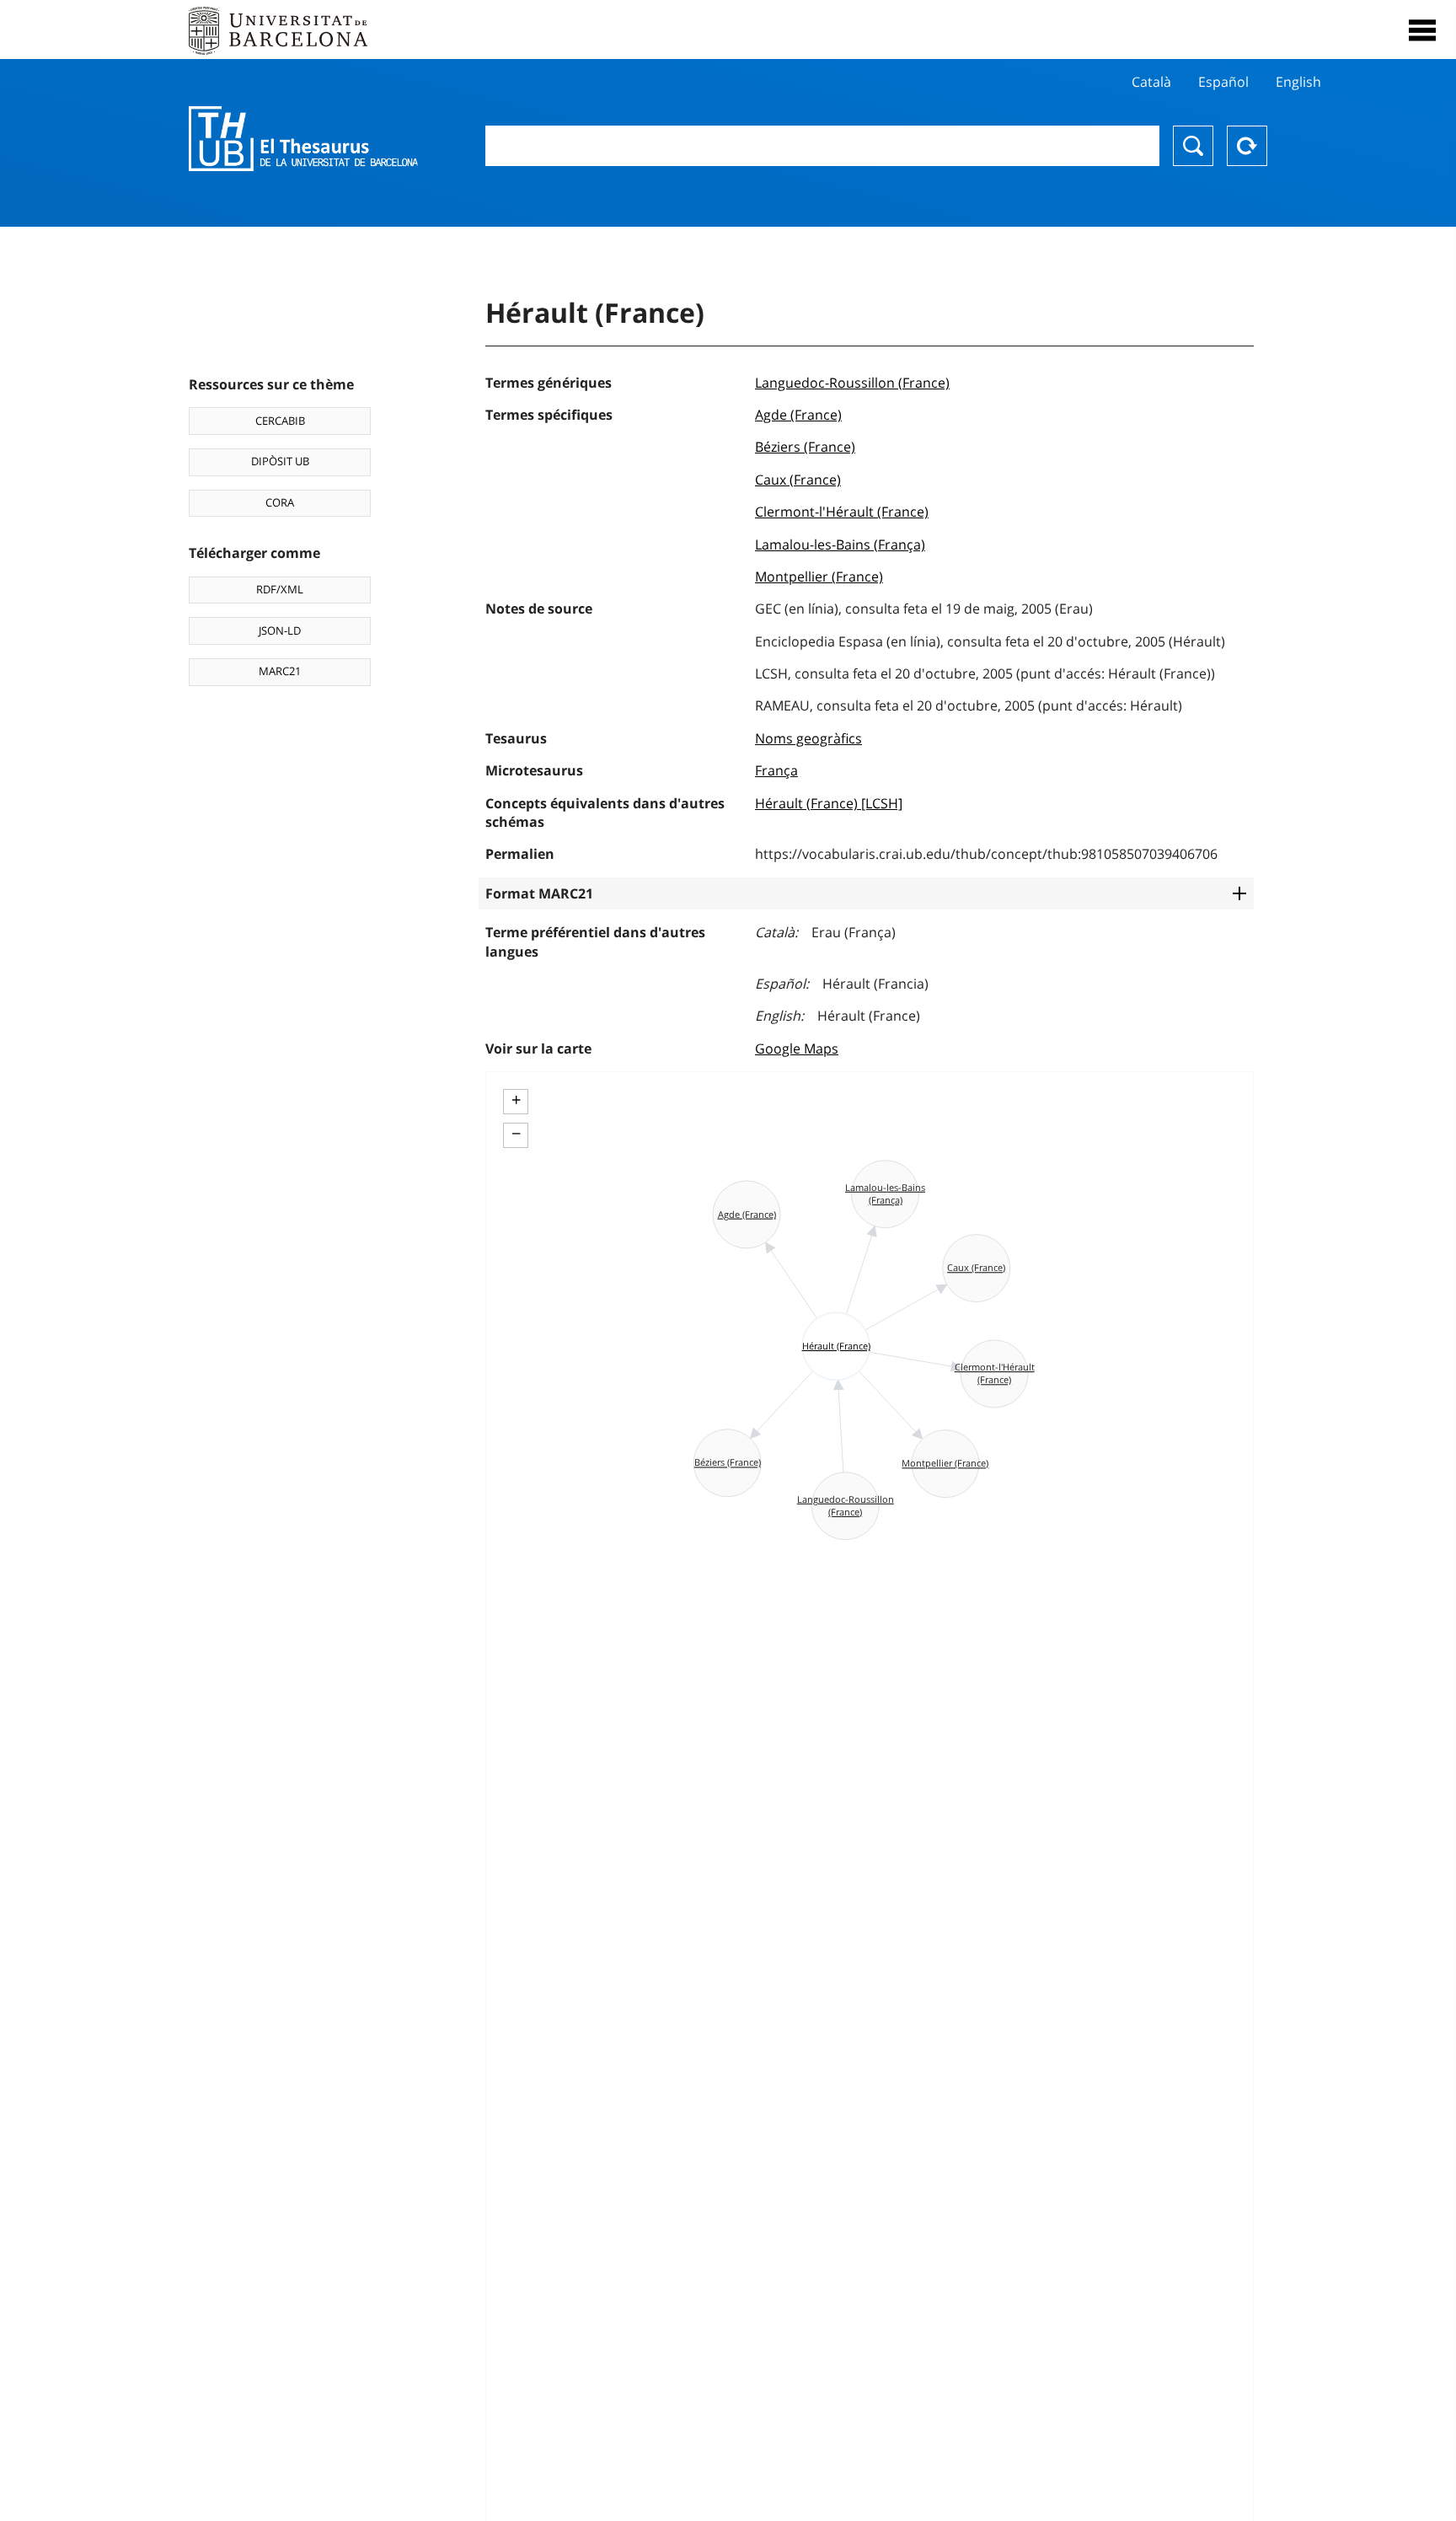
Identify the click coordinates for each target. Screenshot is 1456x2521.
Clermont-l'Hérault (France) (842, 512)
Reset (1247, 146)
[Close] (1422, 30)
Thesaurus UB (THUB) (303, 139)
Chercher (1193, 146)
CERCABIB (280, 421)
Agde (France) (798, 415)
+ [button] (516, 1100)
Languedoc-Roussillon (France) (852, 383)
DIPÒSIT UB (280, 461)
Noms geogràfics (808, 738)
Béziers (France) (805, 447)
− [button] (516, 1134)
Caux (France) (798, 480)
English (1298, 82)
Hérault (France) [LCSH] (829, 803)
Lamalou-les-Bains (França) (840, 544)
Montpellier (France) (819, 577)
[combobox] (822, 146)
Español (1223, 82)
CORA (280, 502)
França (776, 770)
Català (1151, 82)
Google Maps (797, 1049)
